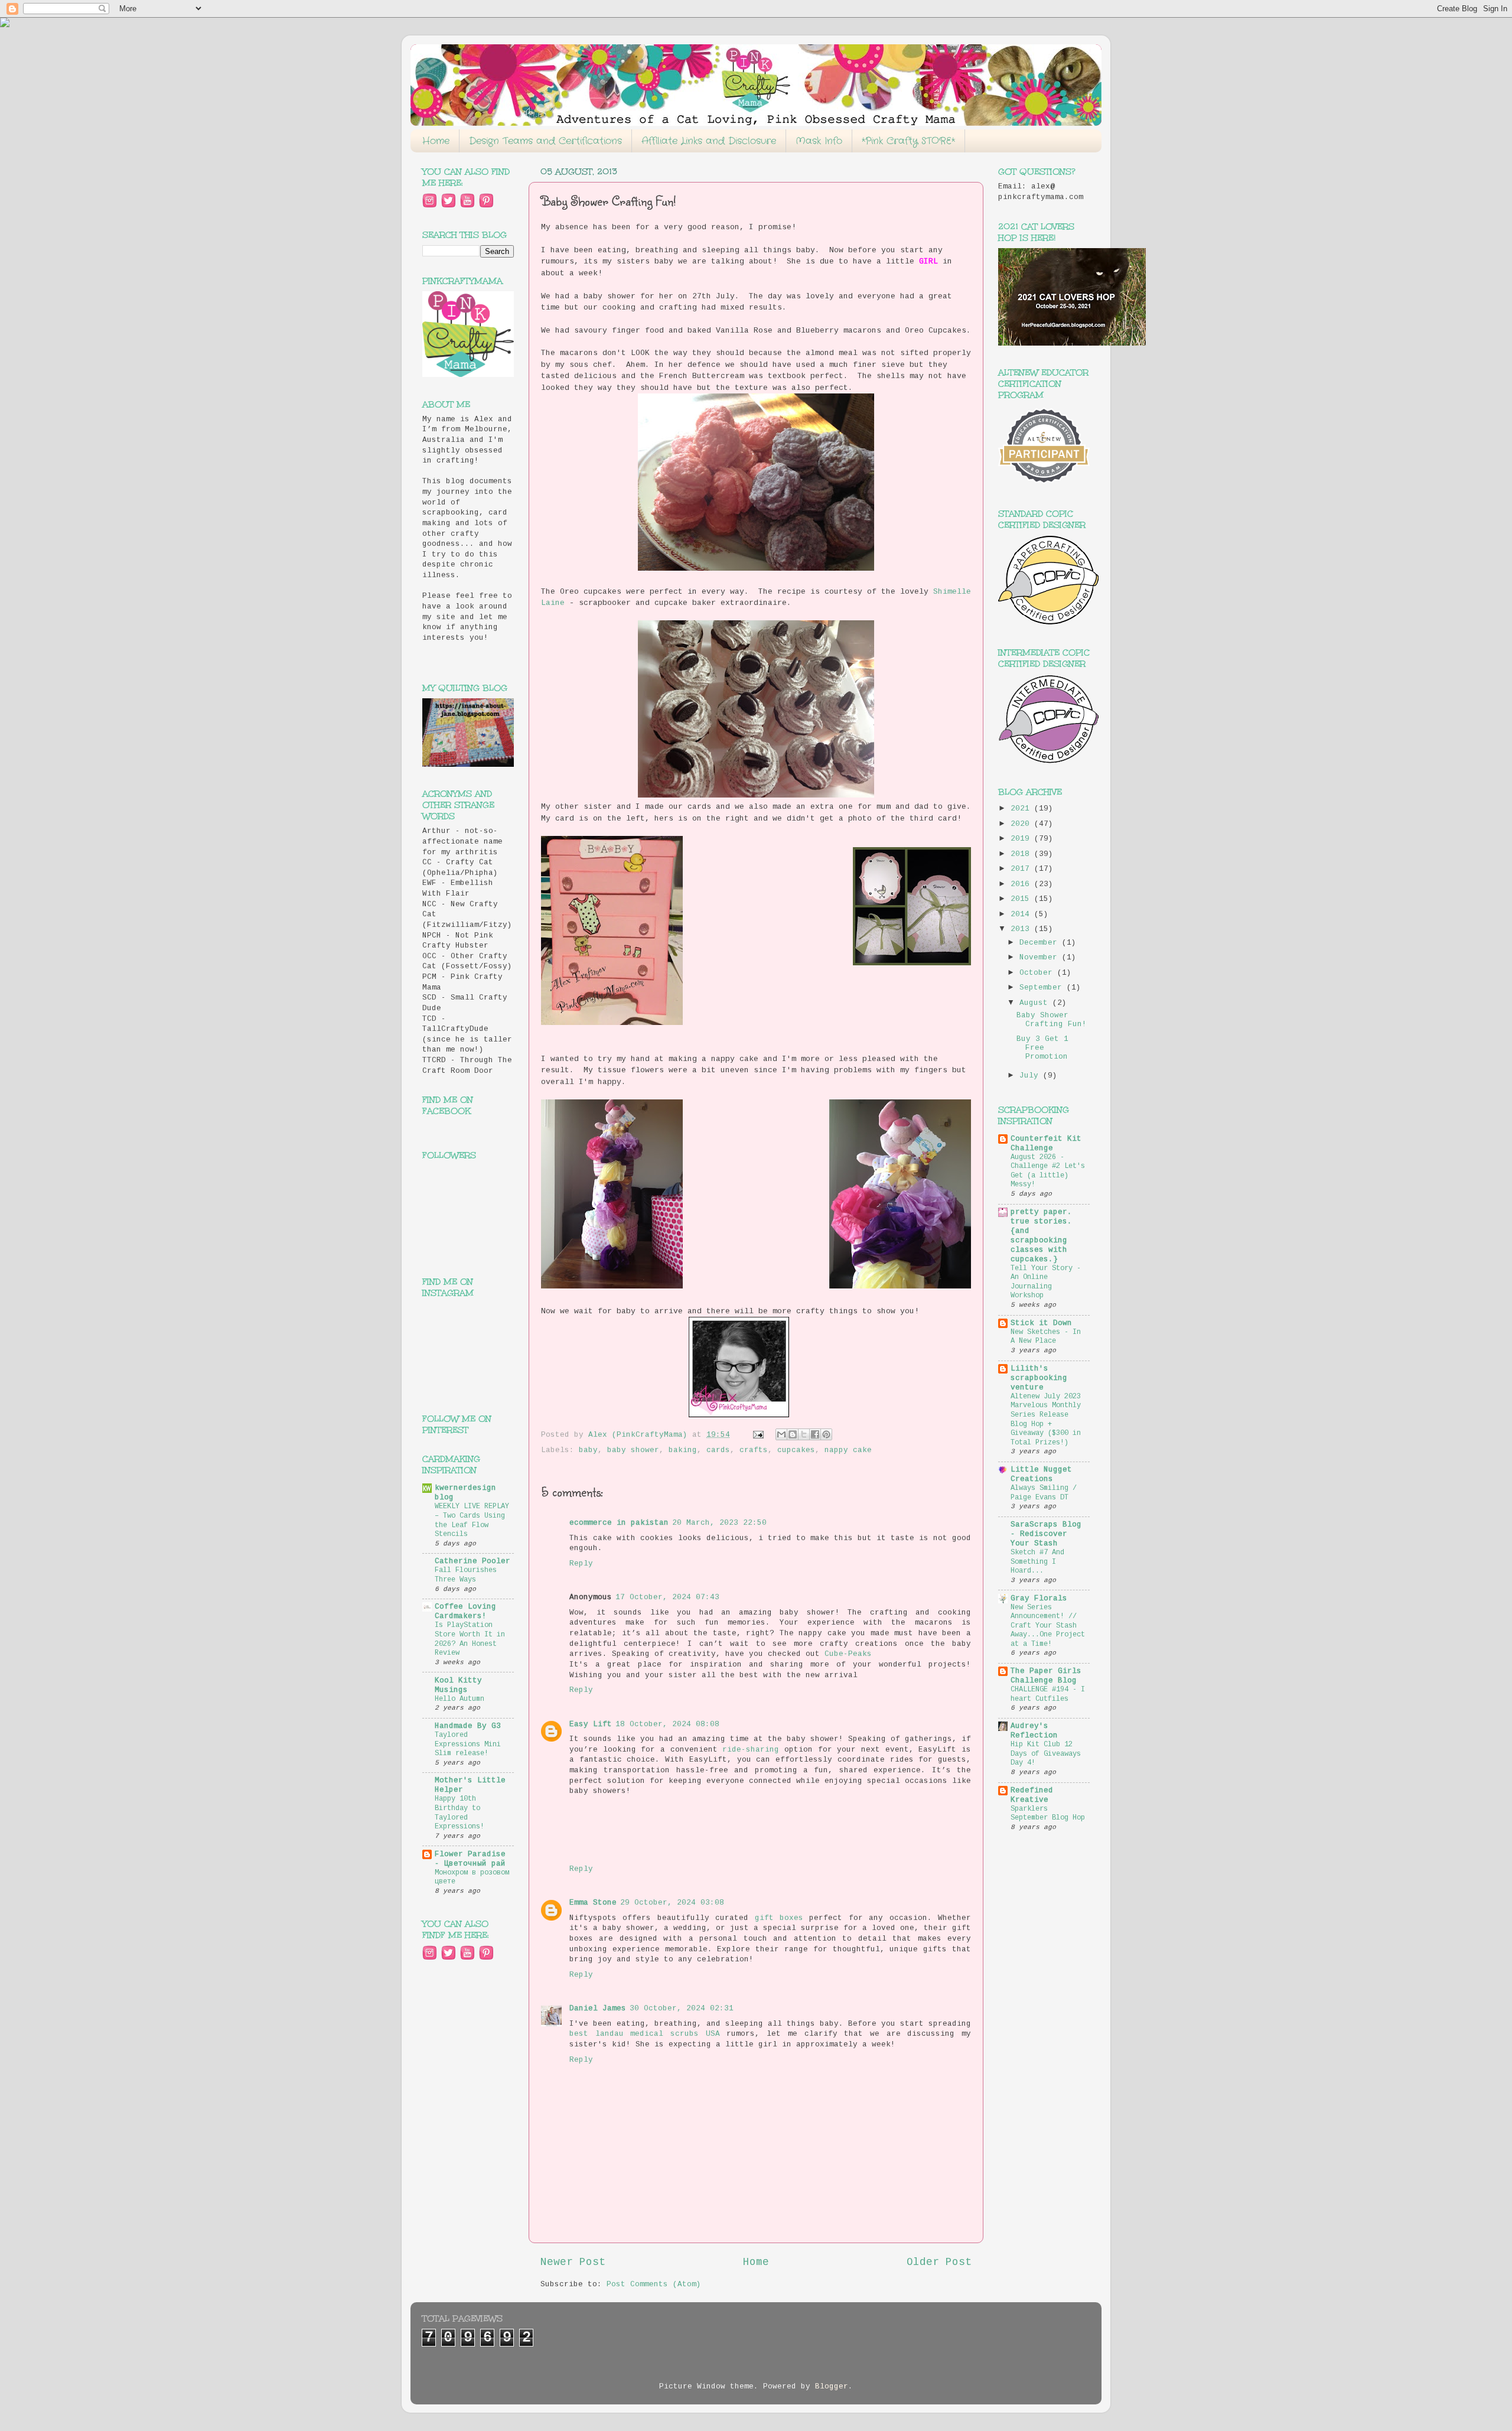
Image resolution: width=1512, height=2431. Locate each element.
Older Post (939, 2262)
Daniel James (598, 2009)
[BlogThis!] (793, 1434)
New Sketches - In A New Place (1046, 1337)
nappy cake (848, 1450)
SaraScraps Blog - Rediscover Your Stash (1046, 1534)
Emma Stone (593, 1903)
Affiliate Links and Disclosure (709, 141)
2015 (1022, 899)
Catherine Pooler (472, 1561)
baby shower (633, 1450)
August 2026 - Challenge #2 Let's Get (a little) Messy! (1048, 1171)
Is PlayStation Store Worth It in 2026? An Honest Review (470, 1639)
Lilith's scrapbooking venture (1039, 1378)
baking (683, 1450)
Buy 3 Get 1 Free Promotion (1042, 1048)
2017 (1022, 869)
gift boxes (782, 1918)
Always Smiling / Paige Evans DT (1044, 1493)
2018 (1022, 854)
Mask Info (819, 141)
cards (718, 1450)
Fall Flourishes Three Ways (466, 1575)
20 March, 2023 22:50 (719, 1523)
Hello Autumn (460, 1699)
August (1036, 1003)
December (1041, 943)
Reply (581, 1564)
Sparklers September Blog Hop (1048, 1814)
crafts (754, 1450)
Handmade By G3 (468, 1726)
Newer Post (573, 2262)
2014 (1022, 915)
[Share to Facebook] (815, 1434)
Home (436, 141)
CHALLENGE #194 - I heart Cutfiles (1048, 1694)
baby (588, 1450)
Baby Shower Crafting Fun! (1052, 1020)
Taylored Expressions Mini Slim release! (468, 1744)
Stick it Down (1041, 1323)
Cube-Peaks (848, 1654)
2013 (1022, 929)
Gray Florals (1039, 1599)
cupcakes (796, 1450)
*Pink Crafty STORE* (908, 141)
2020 (1022, 824)
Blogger (832, 2387)
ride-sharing (751, 1750)
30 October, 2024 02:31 (682, 2009)
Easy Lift (591, 1724)
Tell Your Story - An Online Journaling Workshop (1046, 1282)
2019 (1022, 839)
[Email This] (781, 1434)
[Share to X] (804, 1434)
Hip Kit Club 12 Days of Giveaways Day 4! (1046, 1754)
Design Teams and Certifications (545, 141)
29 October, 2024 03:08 (672, 1903)
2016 (1022, 884)
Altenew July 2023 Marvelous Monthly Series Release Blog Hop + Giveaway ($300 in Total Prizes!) (1046, 1420)
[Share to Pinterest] (826, 1434)
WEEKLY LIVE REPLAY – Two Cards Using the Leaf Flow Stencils (472, 1520)
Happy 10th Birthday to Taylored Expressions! (460, 1813)
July (1031, 1076)
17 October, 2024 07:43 (667, 1597)
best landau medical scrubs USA (645, 2034)
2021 (1022, 809)
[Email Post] (759, 1435)
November (1041, 958)
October (1038, 973)
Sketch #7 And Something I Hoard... (1037, 1562)
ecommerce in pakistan (619, 1523)
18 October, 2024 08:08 (667, 1724)
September (1043, 988)
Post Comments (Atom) (654, 2284)
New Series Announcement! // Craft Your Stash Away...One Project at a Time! (1048, 1626)
